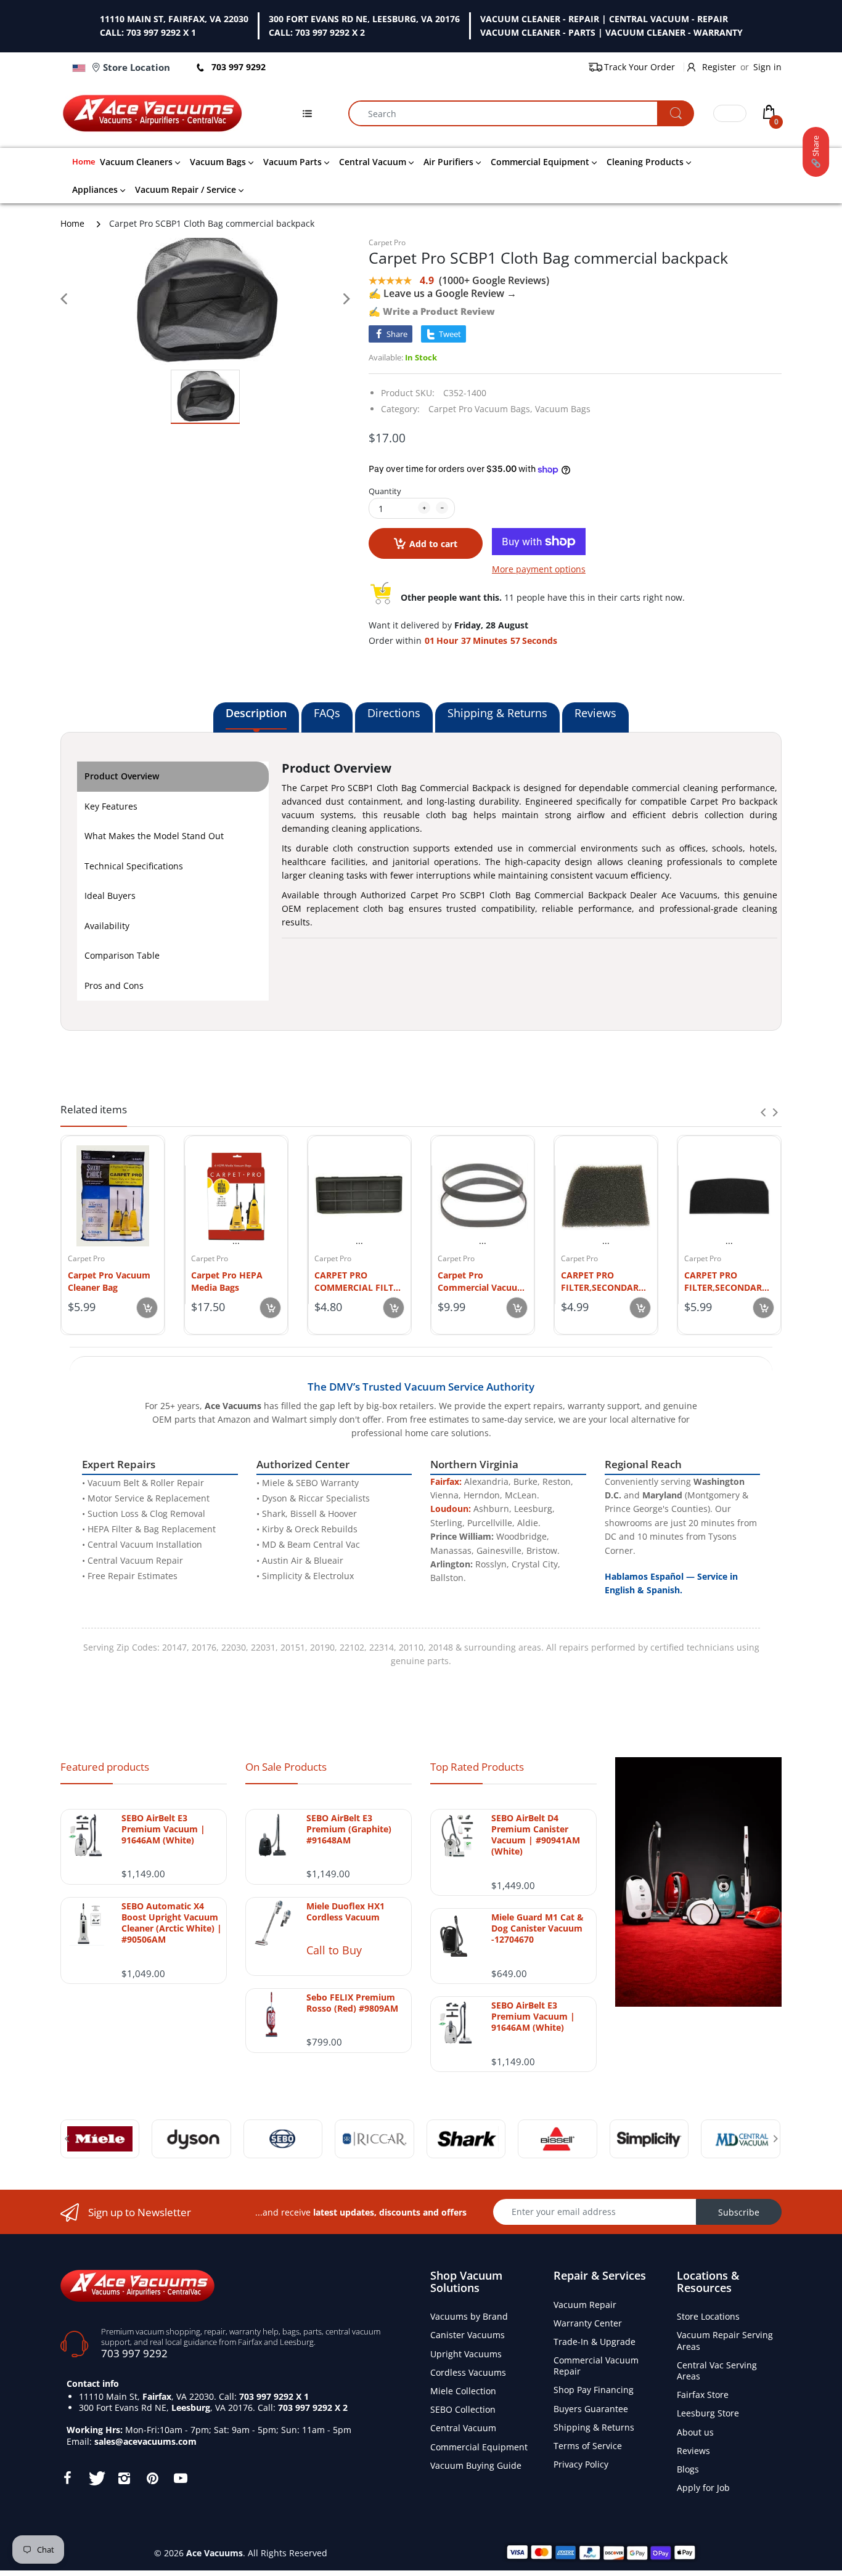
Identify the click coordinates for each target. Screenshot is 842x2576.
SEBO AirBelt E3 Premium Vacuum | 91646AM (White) (163, 1829)
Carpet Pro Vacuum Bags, (480, 409)
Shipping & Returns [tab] (497, 713)
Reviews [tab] (595, 713)
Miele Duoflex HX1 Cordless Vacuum (345, 1912)
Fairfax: (446, 1481)
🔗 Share (815, 152)
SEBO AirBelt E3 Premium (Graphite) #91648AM (349, 1829)
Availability (107, 926)
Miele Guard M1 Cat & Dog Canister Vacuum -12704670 (537, 1928)
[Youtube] (181, 2478)
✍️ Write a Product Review (432, 311)
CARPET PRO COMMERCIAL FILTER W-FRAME (359, 1281)
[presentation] (763, 1112)
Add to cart (433, 544)
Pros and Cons (114, 985)
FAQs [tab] (327, 713)
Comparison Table (122, 955)
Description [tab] (256, 713)
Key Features (111, 806)
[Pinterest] (152, 2478)
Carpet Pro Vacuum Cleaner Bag (109, 1281)
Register (719, 67)
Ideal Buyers (110, 896)
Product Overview (122, 776)
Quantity (385, 491)
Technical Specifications (134, 866)
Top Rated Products (477, 1767)
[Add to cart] (147, 1308)
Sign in (767, 67)
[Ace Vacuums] (137, 2284)
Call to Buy (334, 1950)
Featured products (105, 1767)
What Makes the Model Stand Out (154, 836)
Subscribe (739, 2212)
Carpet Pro (387, 242)
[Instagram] (124, 2478)
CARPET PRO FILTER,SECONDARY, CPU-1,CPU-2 (727, 1281)
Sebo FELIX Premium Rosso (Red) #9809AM (352, 2003)
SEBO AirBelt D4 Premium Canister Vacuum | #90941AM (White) (536, 1835)
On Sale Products (286, 1767)
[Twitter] (96, 2478)
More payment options (539, 569)
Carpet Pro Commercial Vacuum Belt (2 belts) (482, 1281)
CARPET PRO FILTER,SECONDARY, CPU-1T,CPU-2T (604, 1281)
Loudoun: (451, 1509)
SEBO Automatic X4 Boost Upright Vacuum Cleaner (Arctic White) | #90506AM (172, 1923)
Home (72, 223)
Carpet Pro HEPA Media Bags (227, 1281)
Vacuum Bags (563, 409)
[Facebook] (67, 2478)
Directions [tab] (394, 713)
